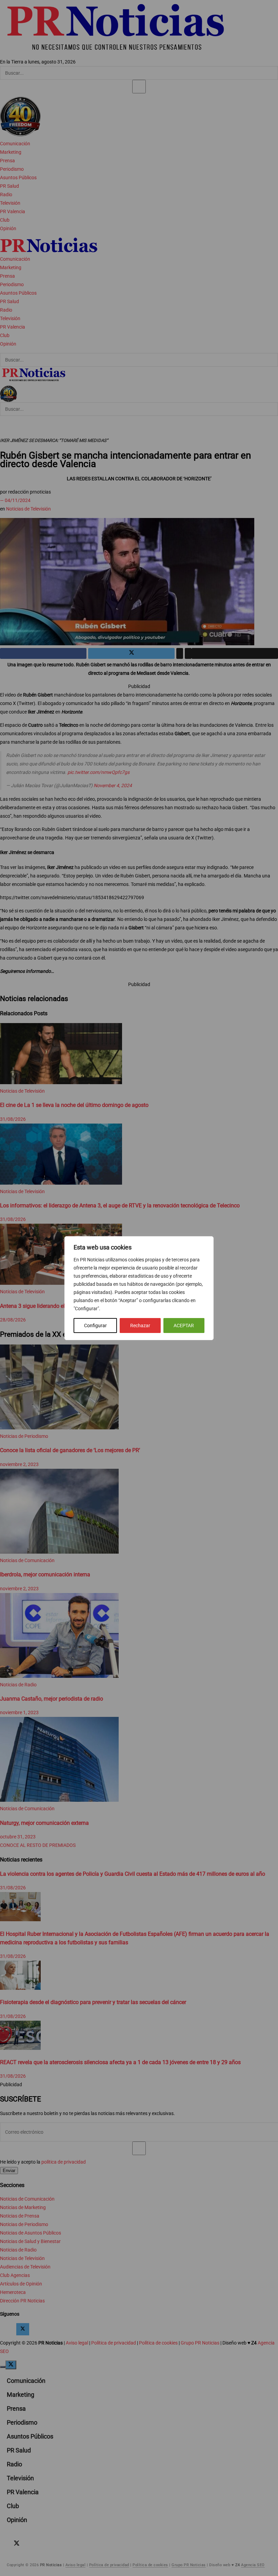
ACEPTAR (184, 1326)
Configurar (95, 1326)
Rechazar (140, 1326)
